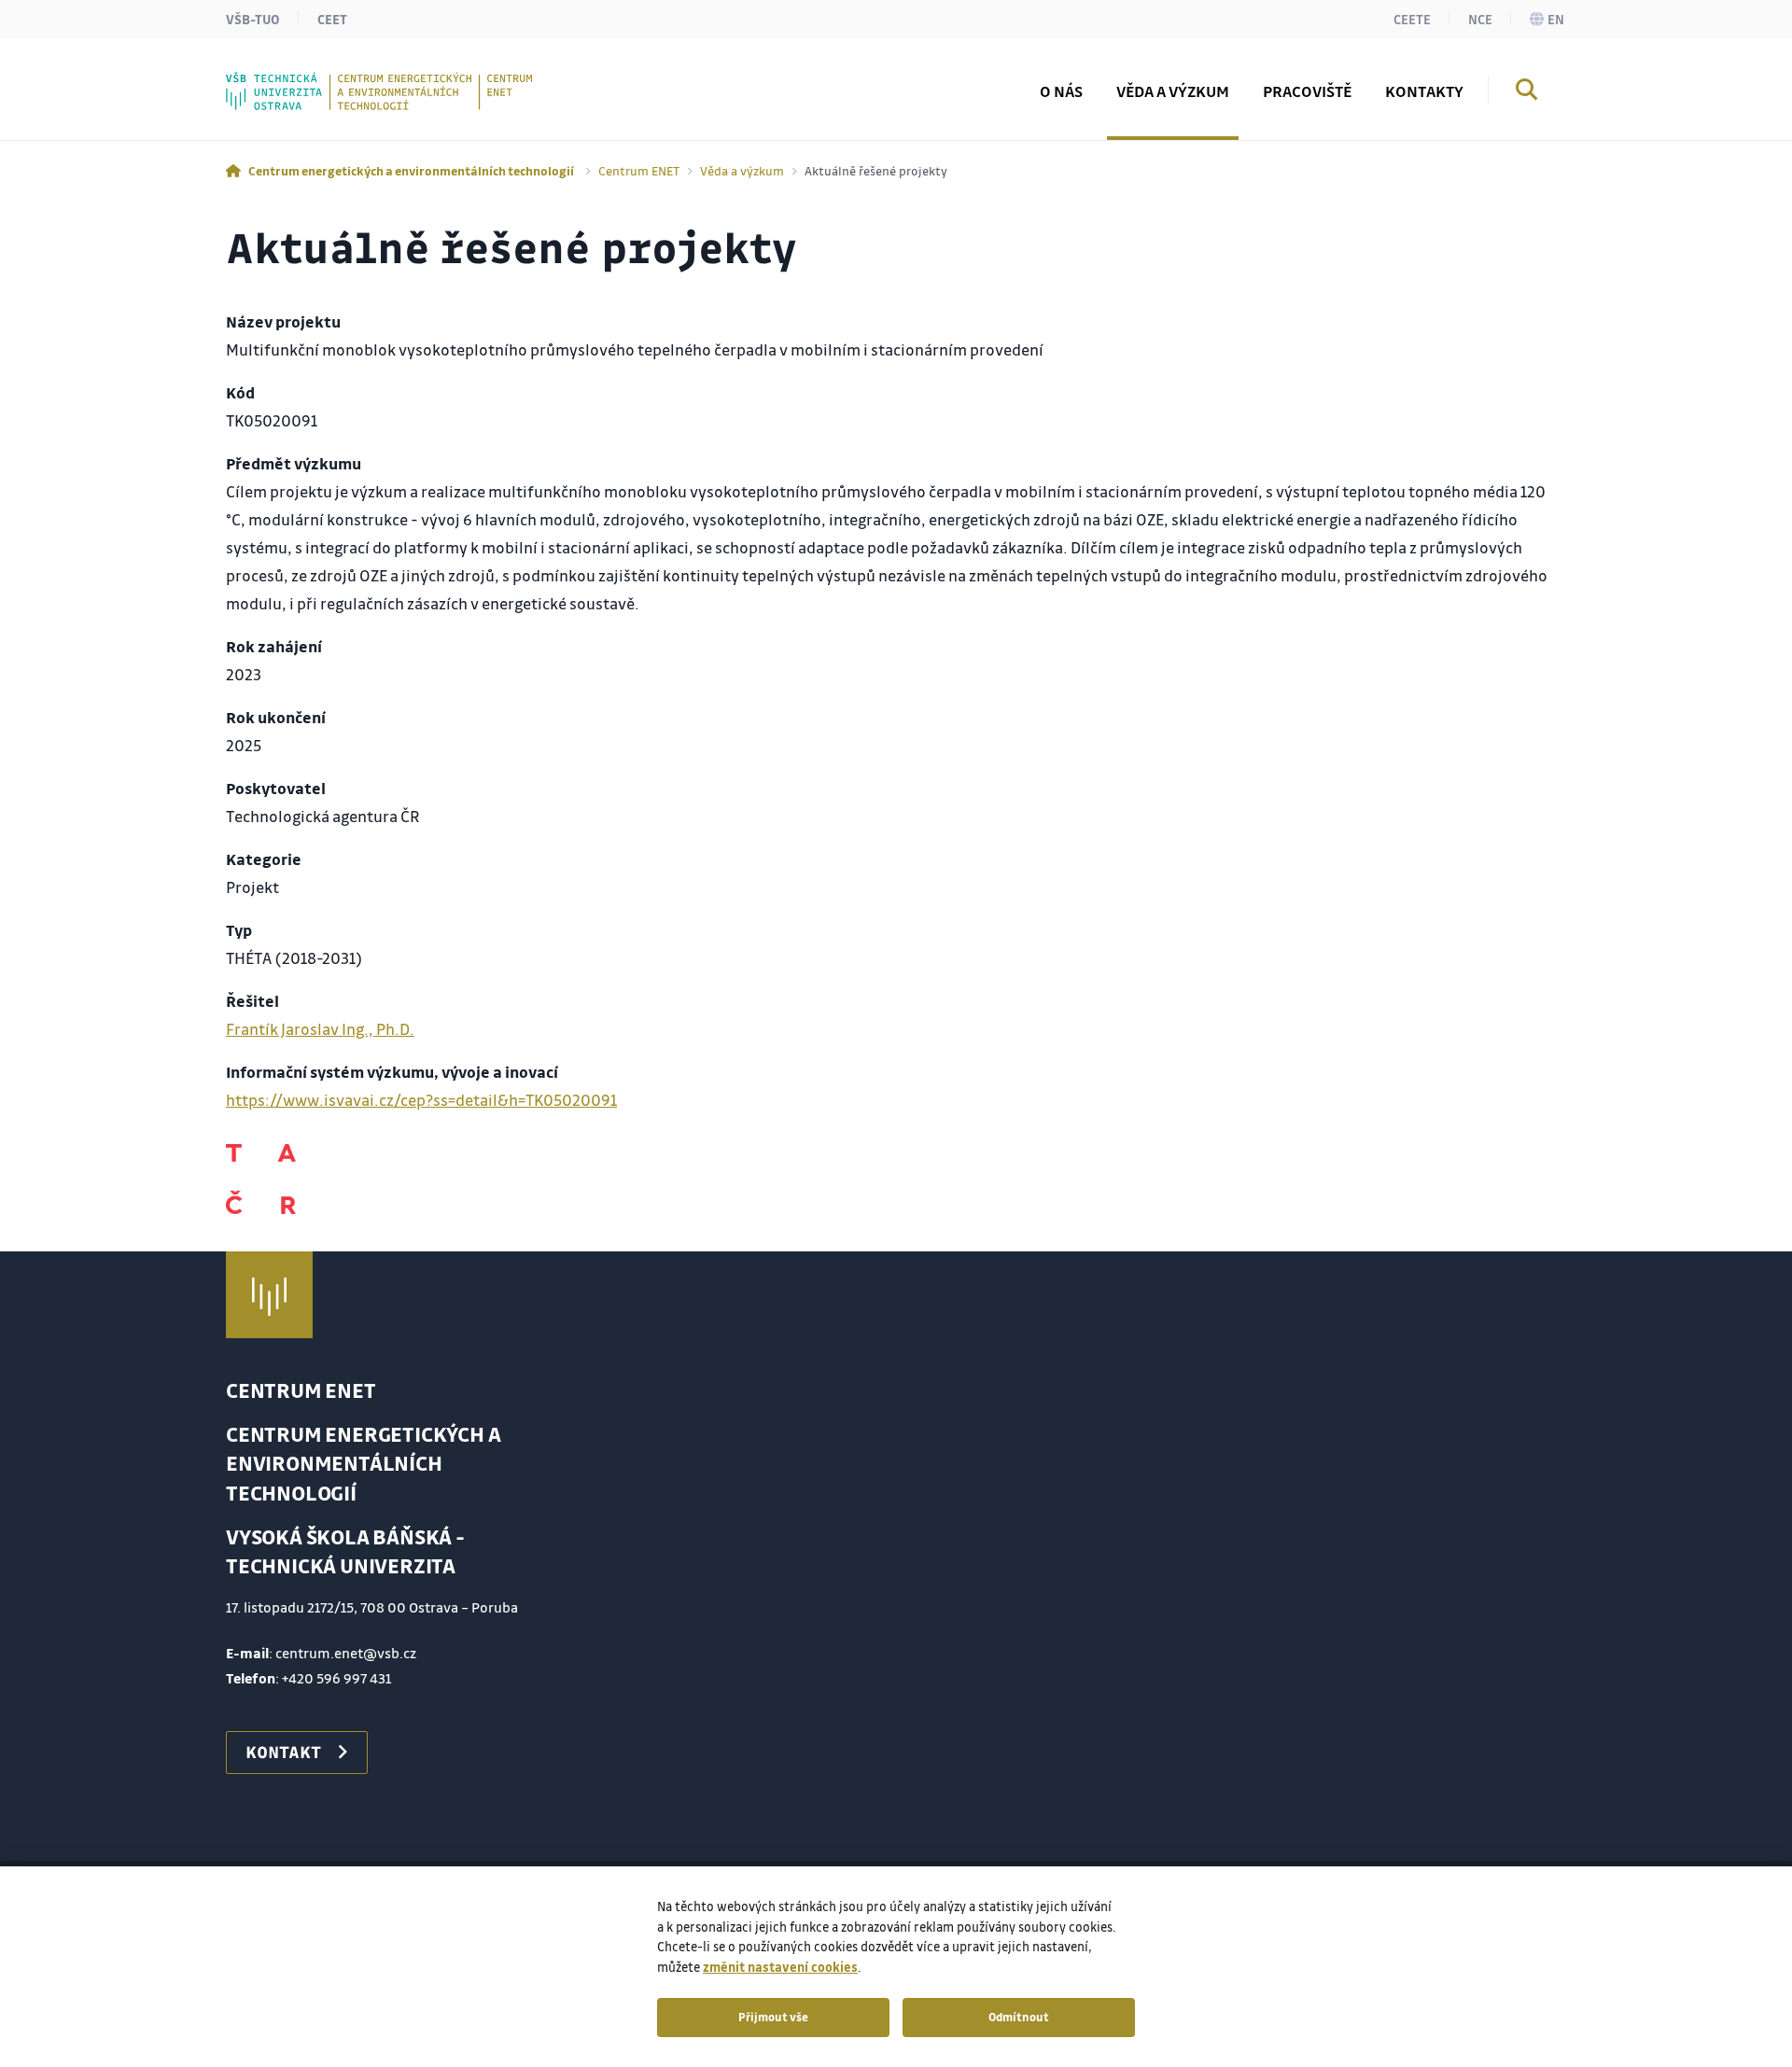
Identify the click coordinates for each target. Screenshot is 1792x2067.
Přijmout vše (773, 2017)
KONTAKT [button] (283, 1752)
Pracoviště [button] (1307, 91)
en (1556, 19)
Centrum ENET (639, 170)
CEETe (1412, 19)
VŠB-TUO (253, 19)
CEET (332, 19)
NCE (1480, 19)
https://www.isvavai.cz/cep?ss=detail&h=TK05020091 (421, 1100)
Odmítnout (1019, 2017)
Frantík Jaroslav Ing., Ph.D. (320, 1029)
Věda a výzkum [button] (1173, 91)
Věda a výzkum (742, 170)
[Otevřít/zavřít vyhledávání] (1527, 92)
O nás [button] (1061, 91)
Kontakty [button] (1424, 91)
